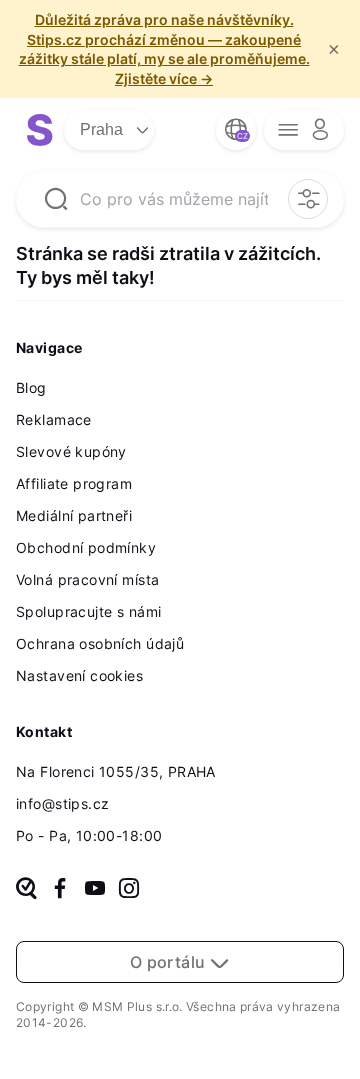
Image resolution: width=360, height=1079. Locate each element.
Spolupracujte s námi (88, 611)
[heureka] (26, 890)
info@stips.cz (62, 803)
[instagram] (129, 890)
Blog (31, 387)
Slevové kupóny (71, 451)
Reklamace (54, 419)
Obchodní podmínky (86, 547)
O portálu (170, 962)
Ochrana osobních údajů (100, 643)
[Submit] (56, 199)
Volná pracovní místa (87, 579)
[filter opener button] (308, 199)
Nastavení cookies (79, 675)
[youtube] (95, 890)
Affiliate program (74, 483)
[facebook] (60, 890)
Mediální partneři (74, 515)
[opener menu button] (304, 130)
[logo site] (40, 130)
